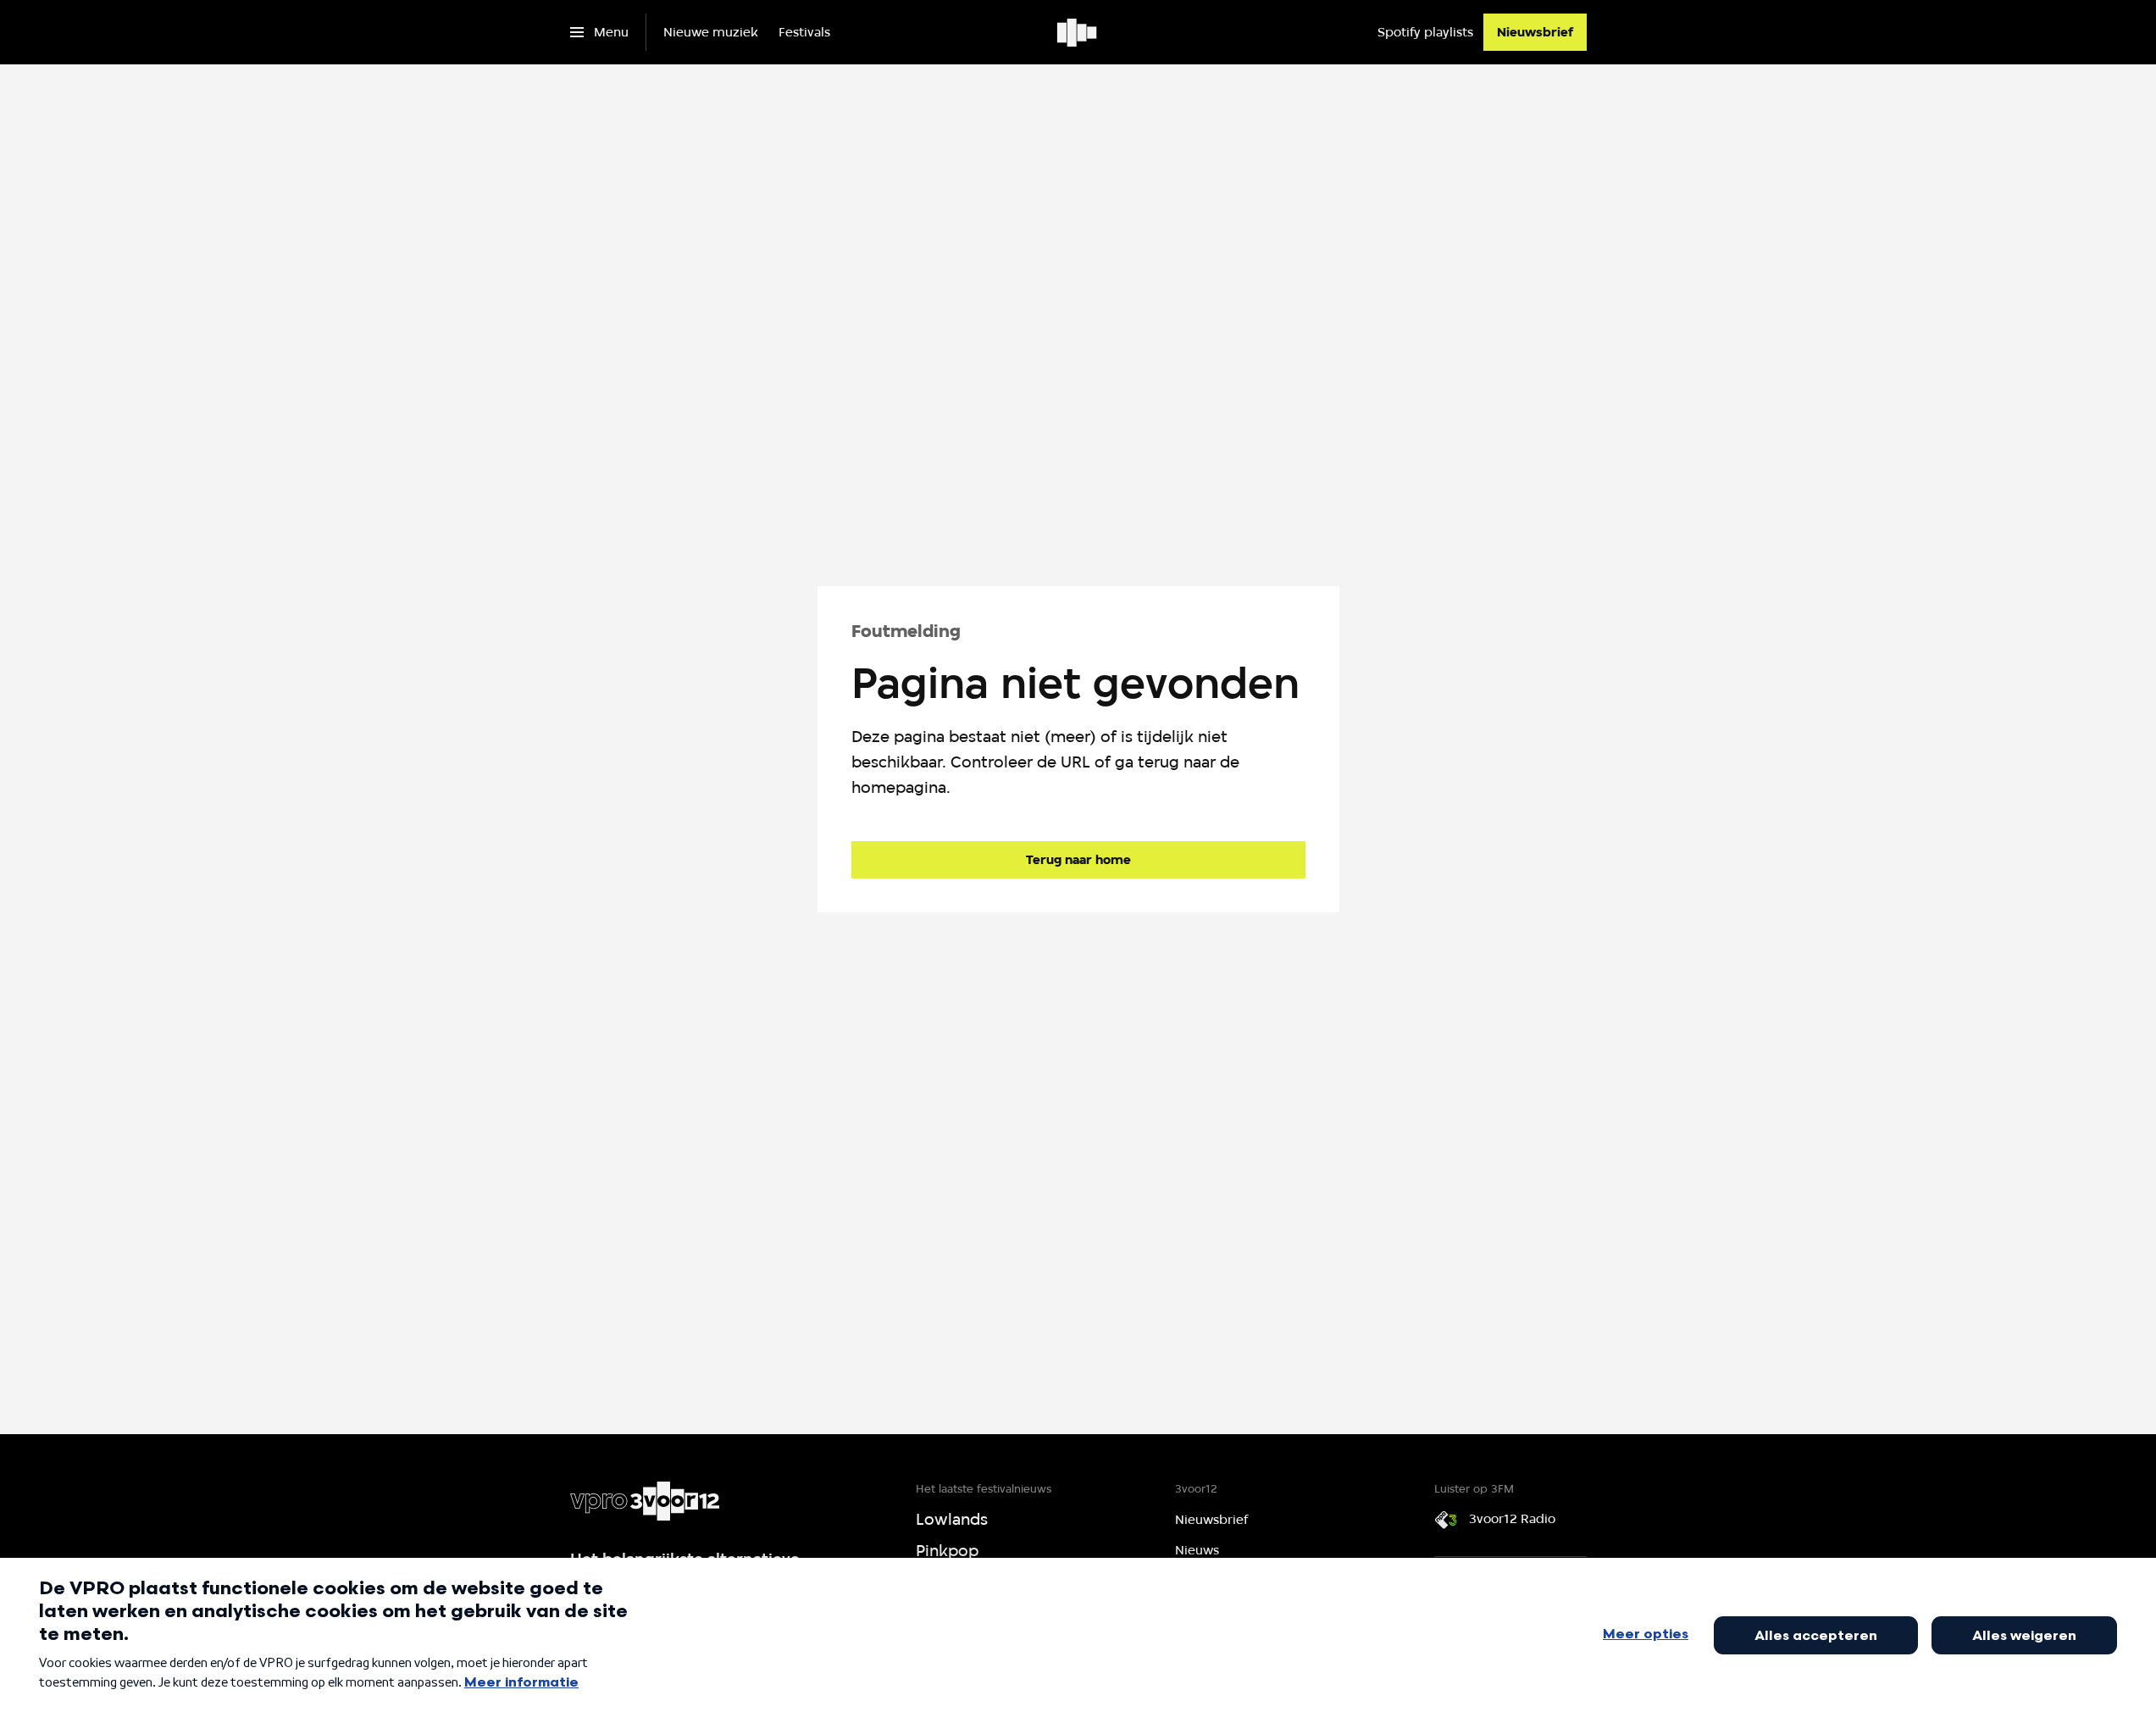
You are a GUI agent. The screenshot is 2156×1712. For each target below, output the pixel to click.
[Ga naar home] (1078, 32)
